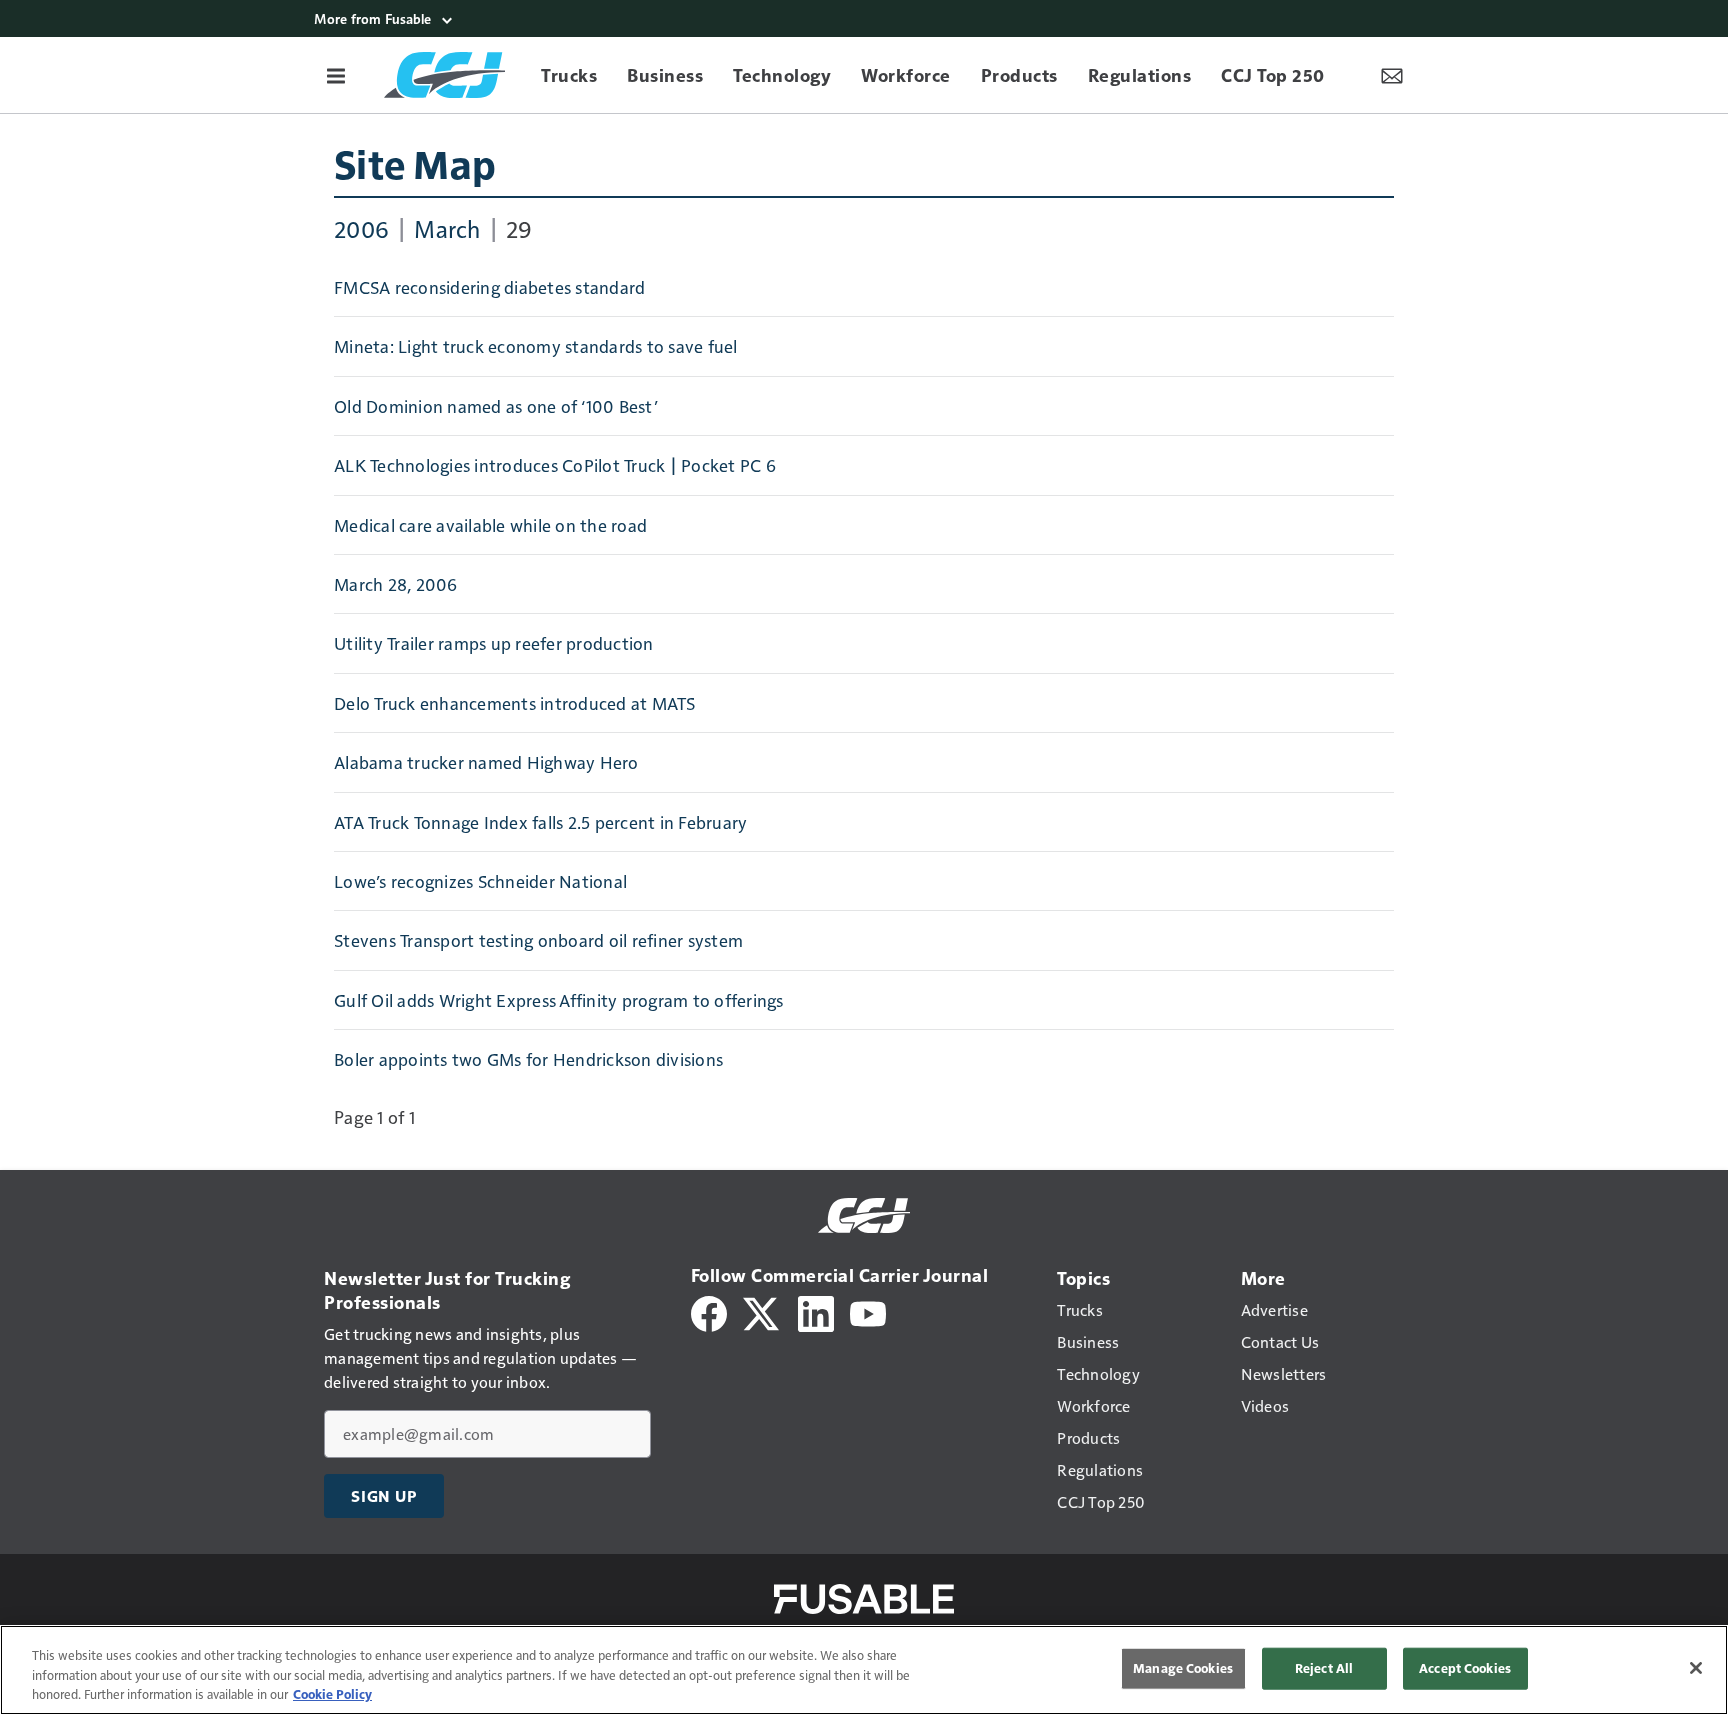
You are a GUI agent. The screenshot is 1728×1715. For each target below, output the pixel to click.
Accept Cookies (1465, 1668)
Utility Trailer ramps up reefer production (494, 643)
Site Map (415, 163)
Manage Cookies (1183, 1668)
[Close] (1696, 1668)
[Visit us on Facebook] (709, 1311)
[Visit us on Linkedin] (816, 1311)
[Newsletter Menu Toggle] (1392, 75)
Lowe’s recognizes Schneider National (480, 881)
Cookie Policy (332, 1694)
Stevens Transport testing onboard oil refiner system (538, 940)
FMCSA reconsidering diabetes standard (489, 287)
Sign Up (384, 1496)
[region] (864, 1670)
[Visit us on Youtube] (868, 1311)
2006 (361, 228)
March (447, 228)
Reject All (1324, 1668)
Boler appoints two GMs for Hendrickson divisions (528, 1059)
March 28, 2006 (396, 584)
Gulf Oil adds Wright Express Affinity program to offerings (559, 1000)
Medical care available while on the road (490, 525)
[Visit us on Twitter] (762, 1311)
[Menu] (336, 75)
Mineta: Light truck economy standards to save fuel (536, 346)
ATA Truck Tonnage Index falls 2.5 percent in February (540, 822)
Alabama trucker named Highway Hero (486, 762)
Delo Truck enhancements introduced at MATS (515, 703)
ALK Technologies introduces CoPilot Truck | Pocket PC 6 (555, 465)
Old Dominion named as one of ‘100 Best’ (496, 406)
